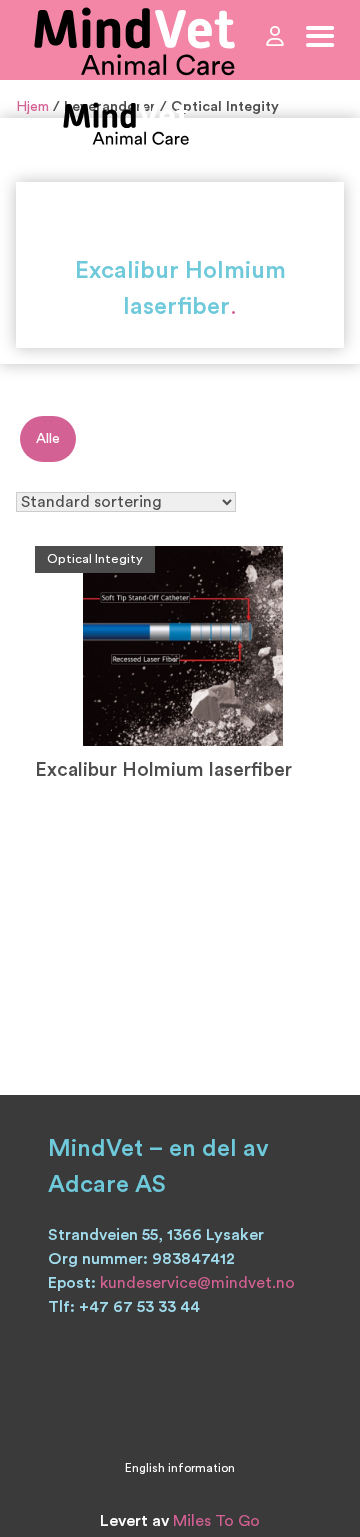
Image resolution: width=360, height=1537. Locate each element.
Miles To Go (216, 1521)
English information (180, 1468)
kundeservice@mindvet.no (197, 1283)
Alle (48, 438)
